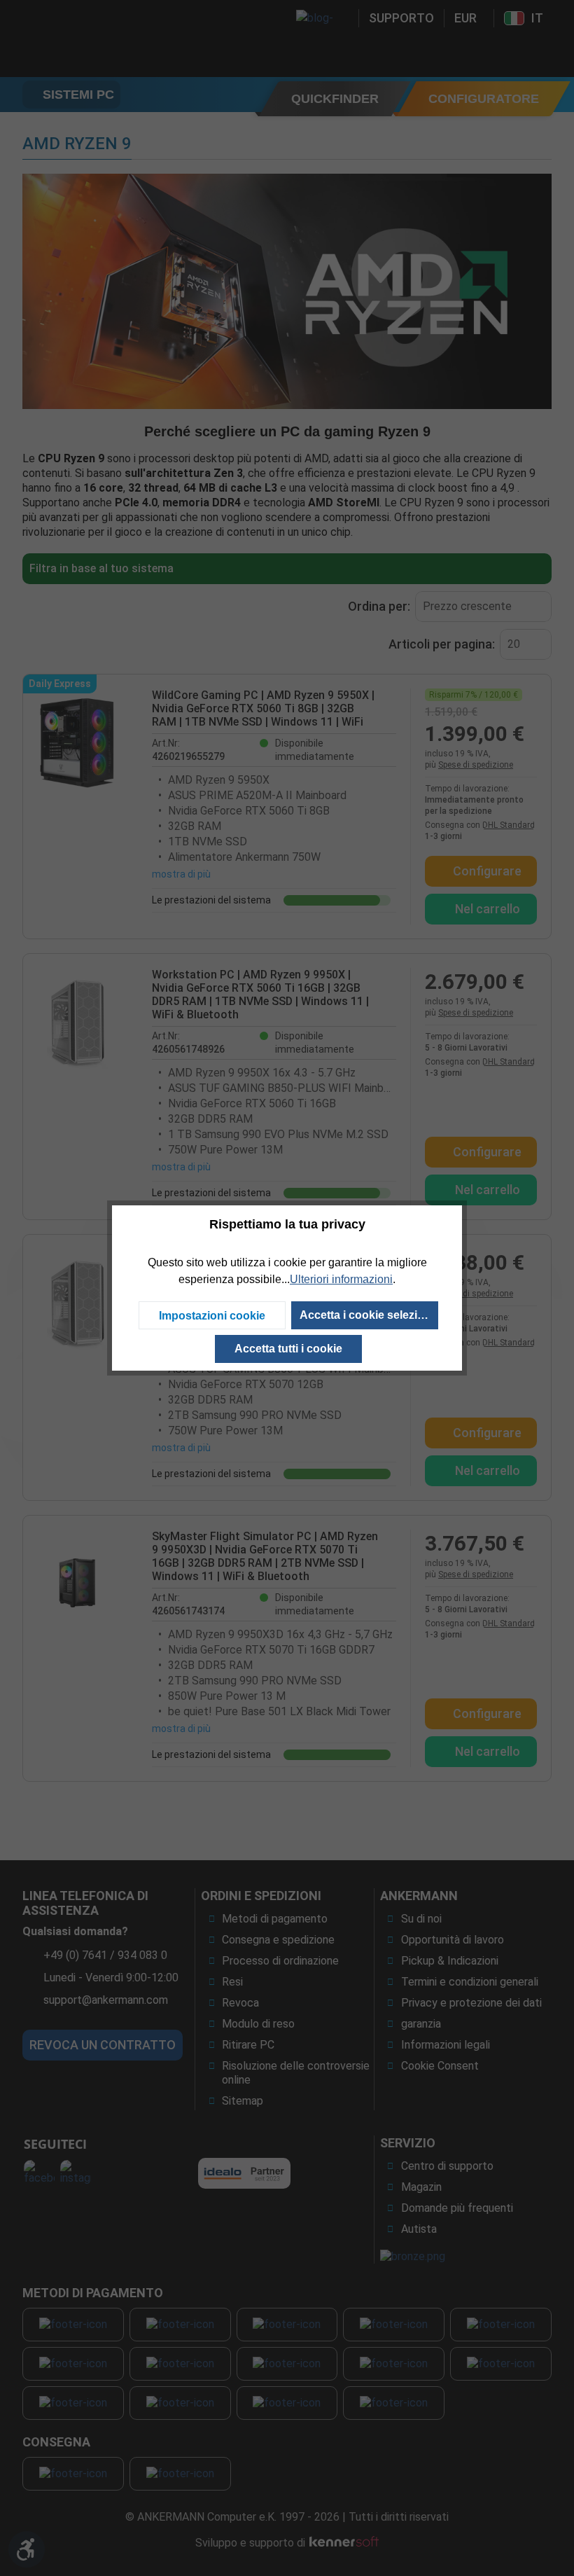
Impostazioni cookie (212, 1316)
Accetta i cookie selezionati (369, 1315)
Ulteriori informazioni (341, 1279)
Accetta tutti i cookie (288, 1349)
